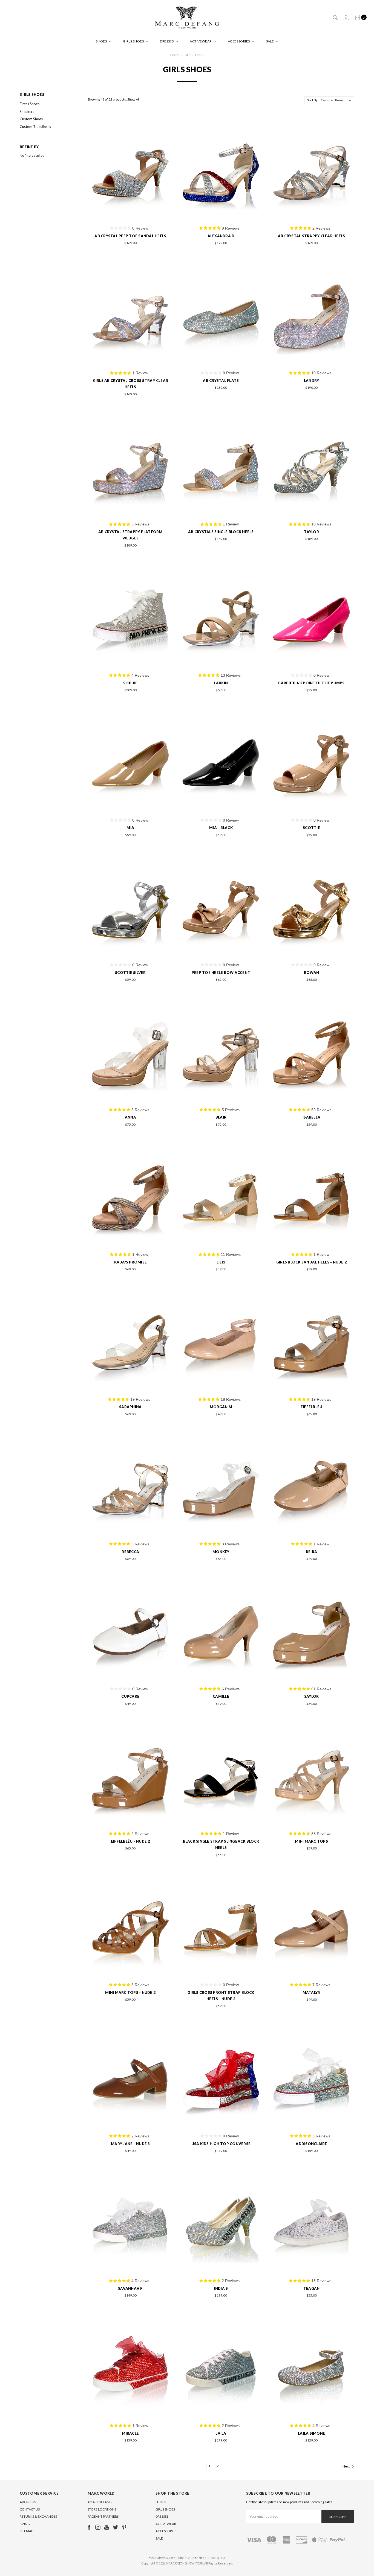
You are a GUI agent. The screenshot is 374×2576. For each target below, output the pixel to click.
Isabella (311, 1117)
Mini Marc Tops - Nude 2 (130, 1992)
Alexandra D (221, 236)
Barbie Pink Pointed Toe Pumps (311, 683)
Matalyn (312, 1992)
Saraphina (130, 1407)
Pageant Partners (103, 2516)
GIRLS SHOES (134, 41)
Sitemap (26, 2531)
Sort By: (313, 100)
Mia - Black (221, 828)
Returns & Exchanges (38, 2516)
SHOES (102, 41)
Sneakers (27, 111)
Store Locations (102, 2509)
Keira (311, 1552)
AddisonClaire (311, 2144)
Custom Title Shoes (35, 127)
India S (221, 2288)
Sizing (25, 2524)
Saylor (312, 1696)
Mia (130, 828)
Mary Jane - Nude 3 (130, 2144)
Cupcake (130, 1696)
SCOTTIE (311, 828)
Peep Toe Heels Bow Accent (221, 973)
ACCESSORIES (239, 41)
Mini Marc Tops (311, 1841)
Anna (130, 1117)
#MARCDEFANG (100, 2502)
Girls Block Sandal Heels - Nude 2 (311, 1262)
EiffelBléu (312, 1407)
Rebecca (130, 1552)
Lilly (221, 1262)
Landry (312, 381)
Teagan (312, 2288)
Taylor (311, 532)
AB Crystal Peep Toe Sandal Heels (130, 236)
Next (346, 2466)
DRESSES (167, 41)
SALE (270, 41)
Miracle (130, 2433)
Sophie (130, 683)
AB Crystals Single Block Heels (221, 532)
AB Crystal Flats (221, 381)
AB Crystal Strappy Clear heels (312, 236)
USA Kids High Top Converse (221, 2144)
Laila (221, 2433)
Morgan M (221, 1407)
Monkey (221, 1552)
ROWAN (311, 973)
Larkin (221, 683)
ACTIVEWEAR (201, 41)
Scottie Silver (130, 973)
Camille (221, 1696)
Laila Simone (311, 2433)
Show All (133, 99)
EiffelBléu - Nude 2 (130, 1841)
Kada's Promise (131, 1262)
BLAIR (221, 1117)
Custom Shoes (31, 119)
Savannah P (130, 2288)
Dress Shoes (30, 104)
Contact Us (30, 2509)
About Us (28, 2502)
